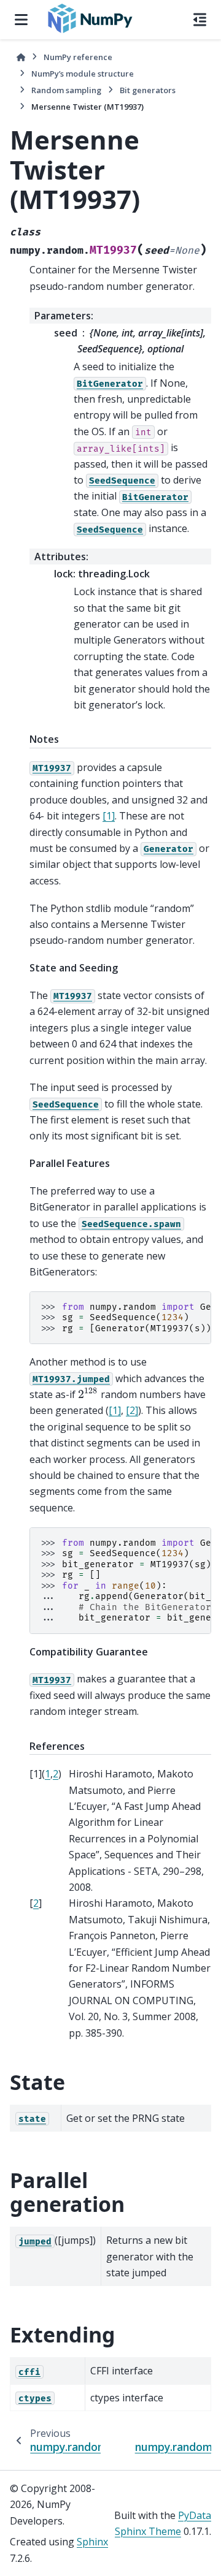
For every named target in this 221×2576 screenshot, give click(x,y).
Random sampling (66, 90)
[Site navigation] (21, 20)
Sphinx (92, 2542)
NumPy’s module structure (83, 74)
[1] (109, 816)
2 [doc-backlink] (56, 1774)
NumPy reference (78, 57)
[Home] (21, 57)
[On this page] (200, 20)
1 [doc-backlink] (48, 1774)
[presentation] (88, 1394)
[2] (132, 1410)
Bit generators (148, 90)
